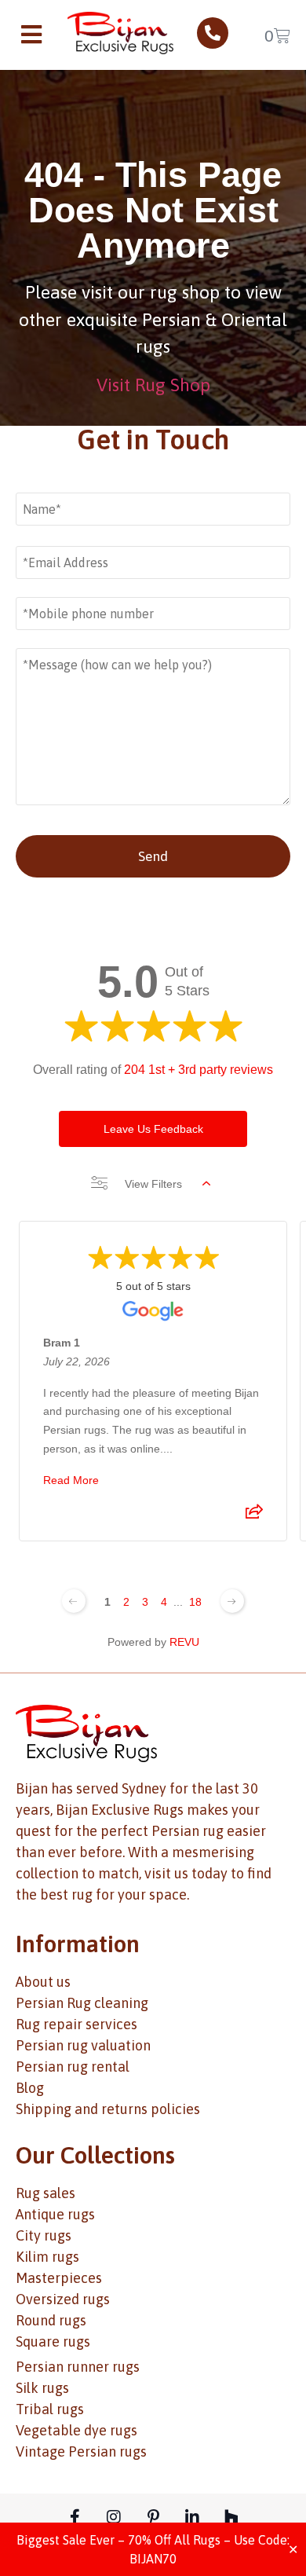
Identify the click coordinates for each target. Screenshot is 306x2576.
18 (195, 1602)
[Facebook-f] (75, 2517)
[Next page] (232, 1601)
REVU (184, 1642)
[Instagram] (114, 2517)
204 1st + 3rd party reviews (199, 1070)
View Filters (153, 1184)
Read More (71, 1480)
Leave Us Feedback (153, 1129)
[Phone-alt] (213, 33)
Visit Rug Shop (153, 385)
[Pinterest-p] (153, 2517)
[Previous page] (74, 1601)
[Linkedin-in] (192, 2517)
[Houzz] (231, 2517)
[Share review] (254, 1516)
